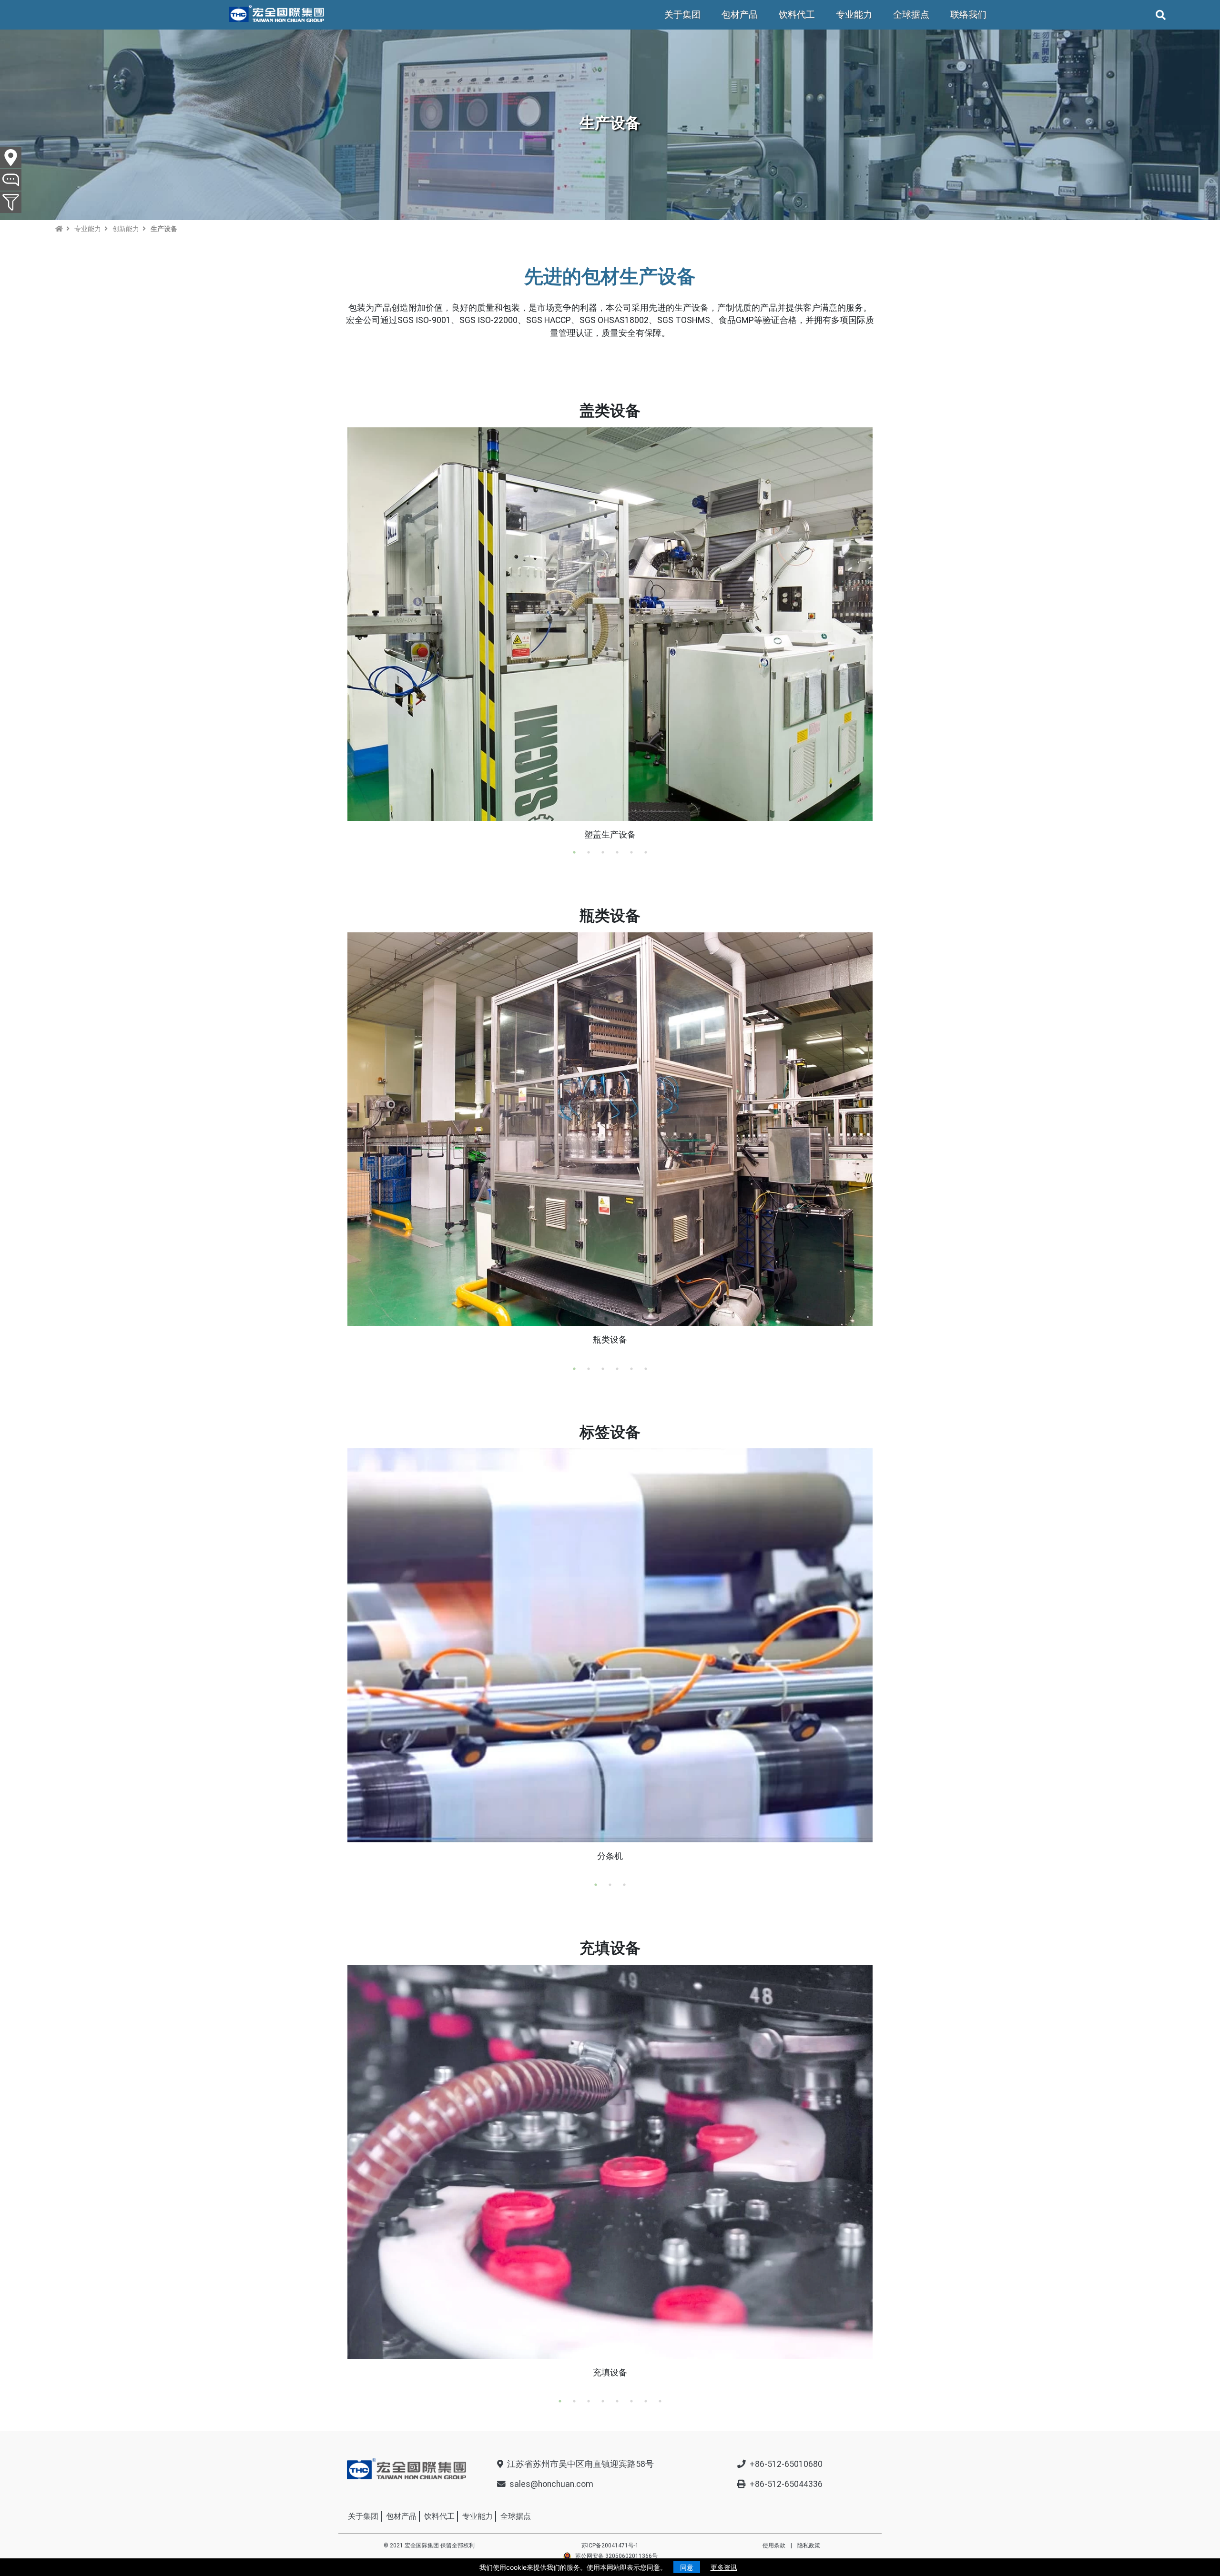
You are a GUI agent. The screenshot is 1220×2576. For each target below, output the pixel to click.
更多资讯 (724, 2567)
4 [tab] (617, 852)
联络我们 (968, 15)
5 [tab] (631, 852)
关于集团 (682, 15)
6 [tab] (646, 852)
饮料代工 (797, 15)
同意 (687, 2567)
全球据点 (911, 15)
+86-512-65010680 (786, 2464)
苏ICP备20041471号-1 (610, 2546)
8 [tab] (660, 2401)
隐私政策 (809, 2546)
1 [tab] (574, 852)
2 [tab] (589, 852)
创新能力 (126, 229)
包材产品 (740, 15)
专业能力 (854, 15)
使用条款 (774, 2546)
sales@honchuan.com (551, 2484)
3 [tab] (603, 852)
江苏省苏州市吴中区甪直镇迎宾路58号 (580, 2464)
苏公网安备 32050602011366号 (616, 2556)
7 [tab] (646, 2401)
